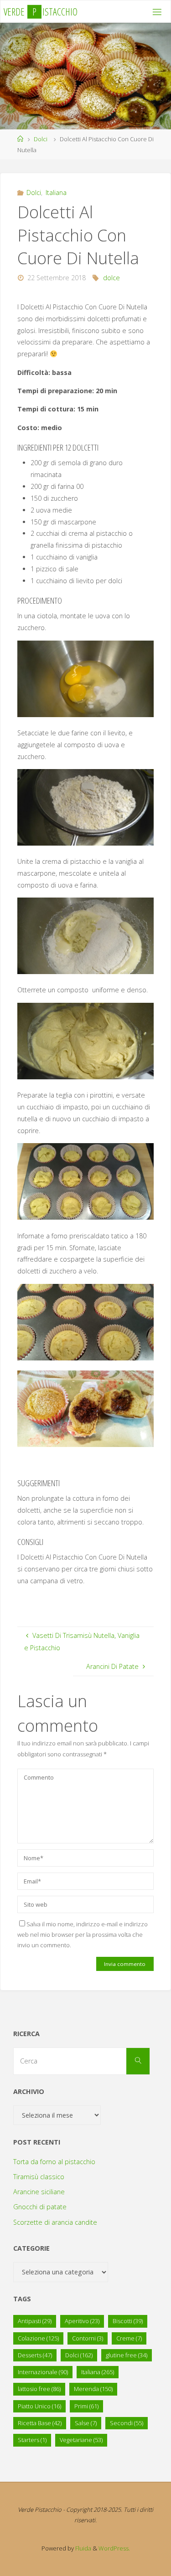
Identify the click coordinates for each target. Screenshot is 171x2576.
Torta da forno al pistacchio (54, 2162)
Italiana (56, 192)
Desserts (35, 2355)
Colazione (38, 2338)
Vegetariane (81, 2440)
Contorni (88, 2338)
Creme (129, 2338)
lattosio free (39, 2389)
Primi (86, 2406)
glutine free (127, 2355)
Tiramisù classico (39, 2177)
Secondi (127, 2423)
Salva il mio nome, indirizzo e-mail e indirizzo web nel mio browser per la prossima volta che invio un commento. (83, 1935)
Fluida (83, 2548)
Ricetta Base (40, 2423)
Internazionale (43, 2372)
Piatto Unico (39, 2406)
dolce (111, 278)
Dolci (41, 139)
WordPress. (114, 2548)
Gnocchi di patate (40, 2207)
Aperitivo (82, 2321)
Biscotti (128, 2321)
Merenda (93, 2389)
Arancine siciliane (39, 2192)
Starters (32, 2440)
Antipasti (35, 2321)
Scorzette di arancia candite (55, 2222)
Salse (86, 2423)
